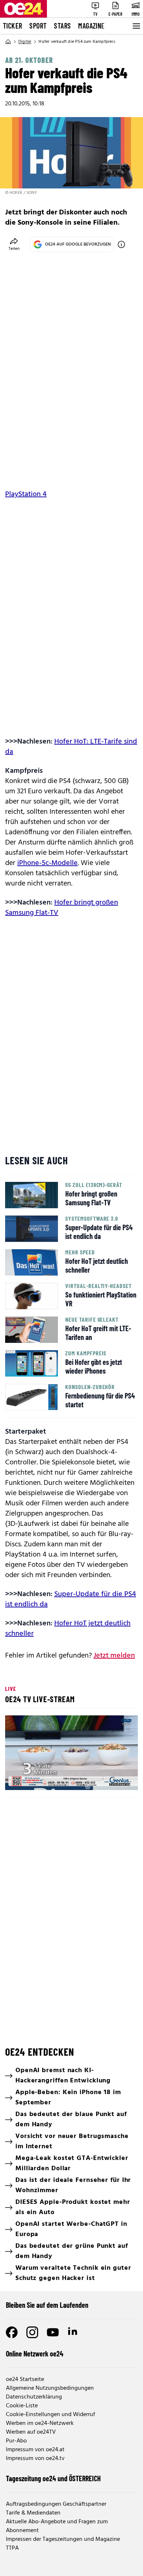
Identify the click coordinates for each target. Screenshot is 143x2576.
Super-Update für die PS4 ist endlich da (71, 1599)
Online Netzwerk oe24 (35, 2354)
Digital (25, 42)
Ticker (12, 26)
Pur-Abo (16, 2441)
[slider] (43, 1778)
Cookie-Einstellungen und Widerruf (50, 2415)
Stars (62, 26)
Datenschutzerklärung (34, 2397)
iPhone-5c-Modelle (47, 863)
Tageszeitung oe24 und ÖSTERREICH (53, 2478)
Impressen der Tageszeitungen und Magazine (63, 2539)
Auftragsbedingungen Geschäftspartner (56, 2504)
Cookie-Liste (22, 2406)
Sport (38, 26)
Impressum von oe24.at (35, 2450)
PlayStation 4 (26, 494)
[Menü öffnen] (136, 26)
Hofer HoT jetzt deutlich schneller (68, 1629)
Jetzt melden (114, 1656)
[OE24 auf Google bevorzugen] (121, 244)
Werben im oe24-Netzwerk (40, 2423)
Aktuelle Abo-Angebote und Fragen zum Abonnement (57, 2526)
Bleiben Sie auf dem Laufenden (47, 2305)
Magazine (91, 26)
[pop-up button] (114, 1778)
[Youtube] (53, 2332)
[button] (73, 1754)
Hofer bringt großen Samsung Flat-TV (62, 908)
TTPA (12, 2548)
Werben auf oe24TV (31, 2432)
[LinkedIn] (73, 2332)
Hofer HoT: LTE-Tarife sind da (71, 747)
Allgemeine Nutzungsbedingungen (50, 2388)
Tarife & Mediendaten (33, 2513)
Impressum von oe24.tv (35, 2459)
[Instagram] (32, 2332)
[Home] (8, 42)
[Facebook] (12, 2332)
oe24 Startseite (25, 2380)
